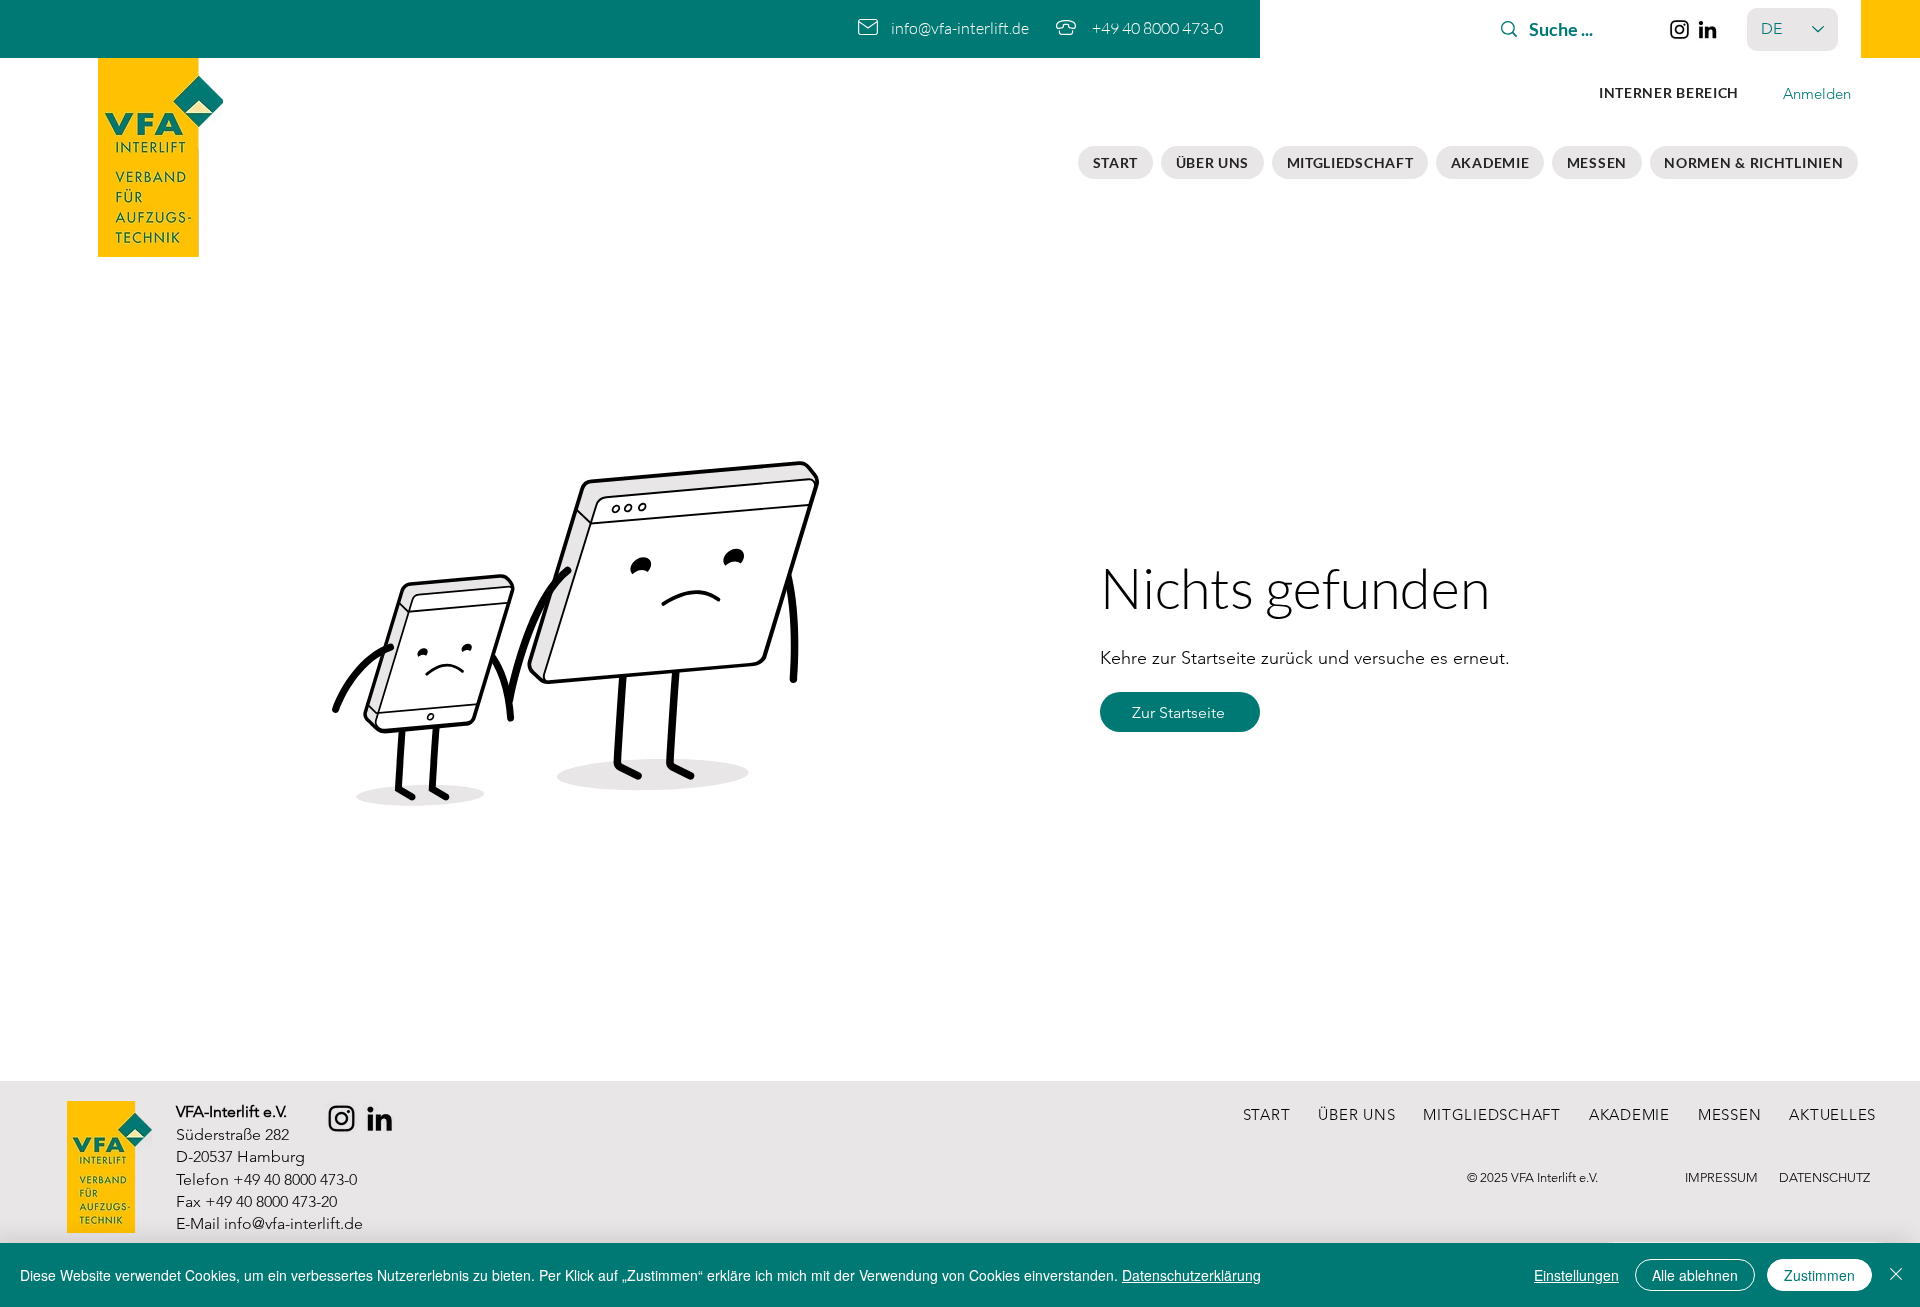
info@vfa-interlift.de (293, 1223)
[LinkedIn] (1707, 29)
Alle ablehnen (1695, 1275)
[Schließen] (1896, 1275)
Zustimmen (1819, 1275)
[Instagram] (1679, 29)
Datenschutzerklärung (1191, 1275)
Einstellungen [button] (1576, 1275)
